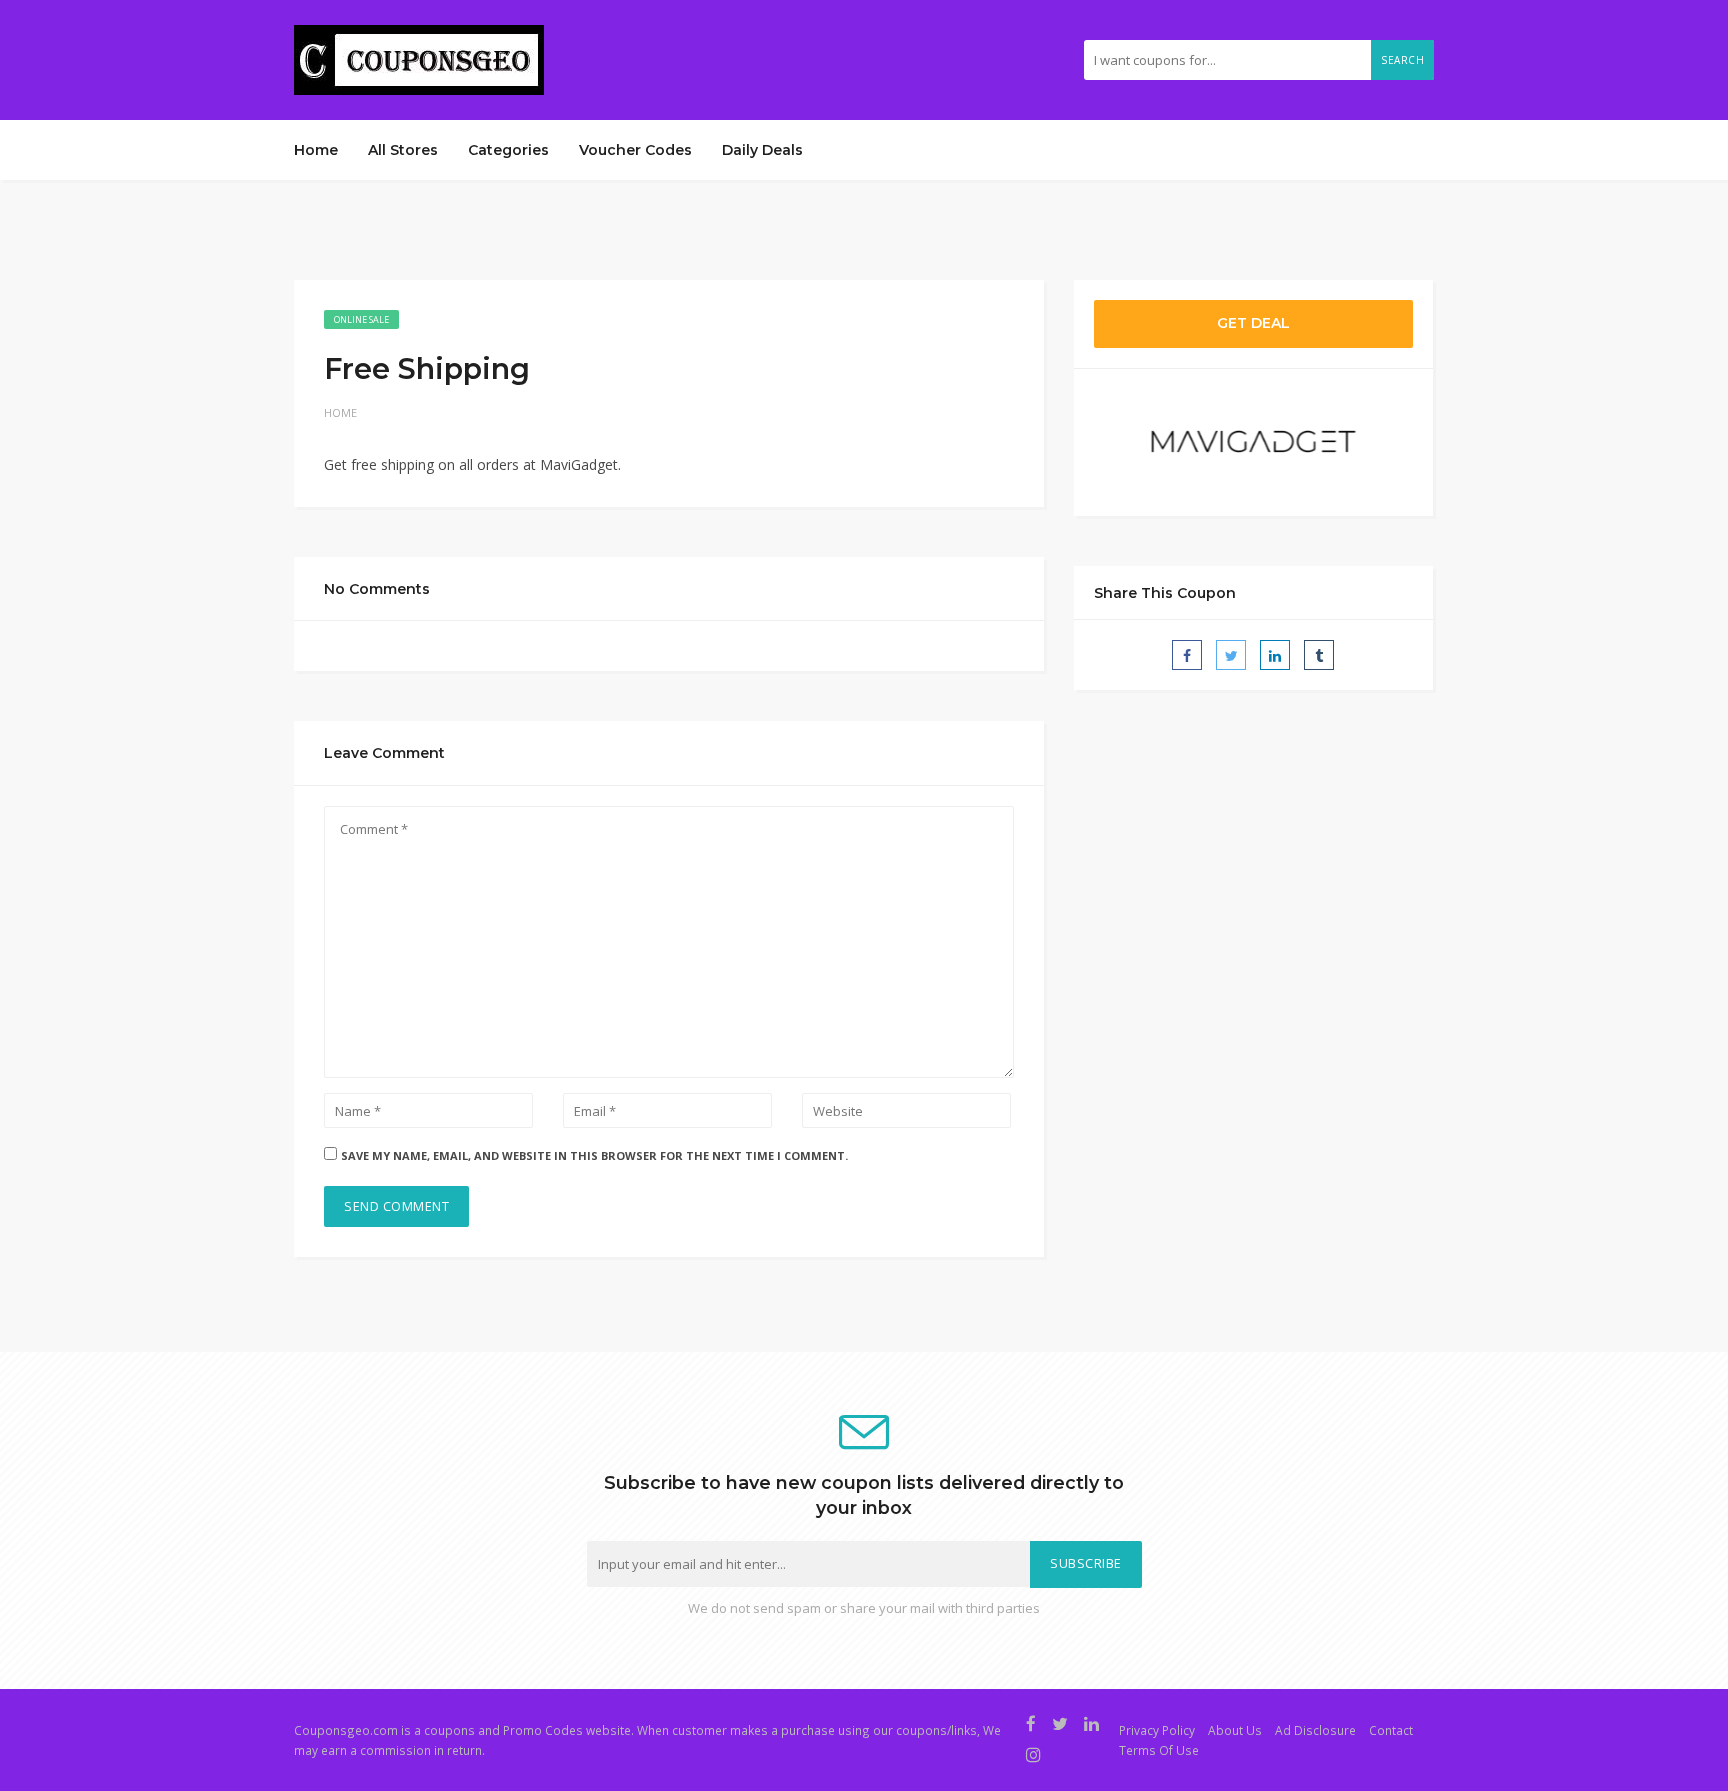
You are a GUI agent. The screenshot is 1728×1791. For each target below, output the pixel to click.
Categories (508, 150)
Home (316, 150)
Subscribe (1086, 1563)
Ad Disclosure (1315, 1730)
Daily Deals (762, 150)
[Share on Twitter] (1231, 655)
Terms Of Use (1159, 1750)
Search (1402, 60)
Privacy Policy (1157, 1730)
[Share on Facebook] (1187, 655)
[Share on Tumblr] (1319, 655)
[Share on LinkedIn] (1275, 655)
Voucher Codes (635, 150)
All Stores (403, 150)
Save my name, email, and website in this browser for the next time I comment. (594, 1155)
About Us (1235, 1730)
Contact (1391, 1730)
